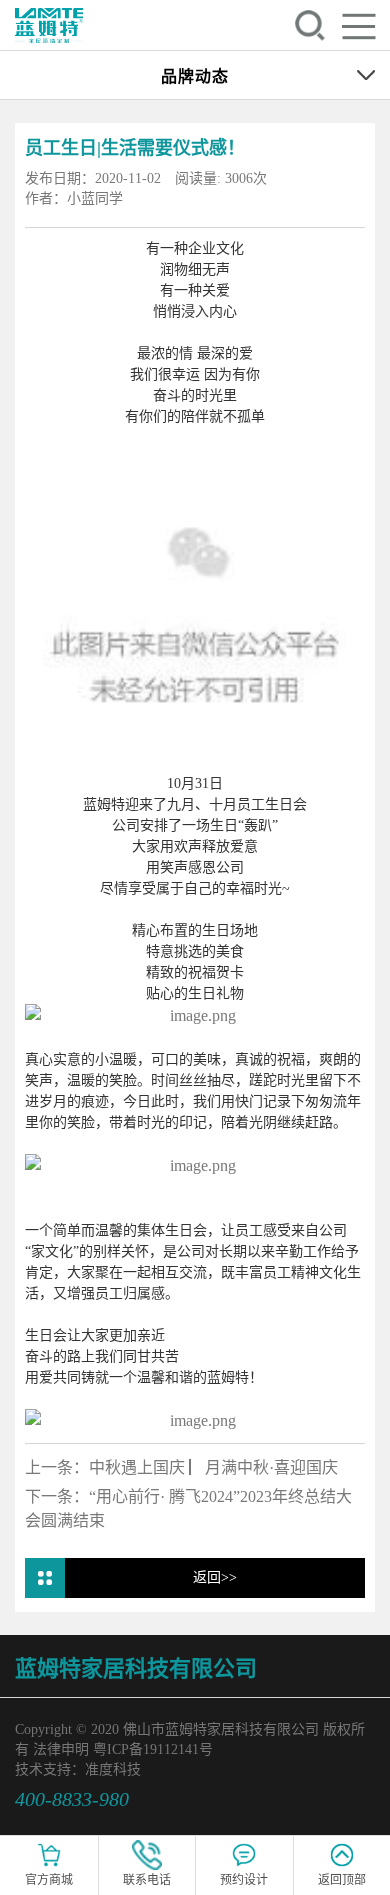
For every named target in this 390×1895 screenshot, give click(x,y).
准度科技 (113, 1769)
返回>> (215, 1577)
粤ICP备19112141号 (153, 1749)
